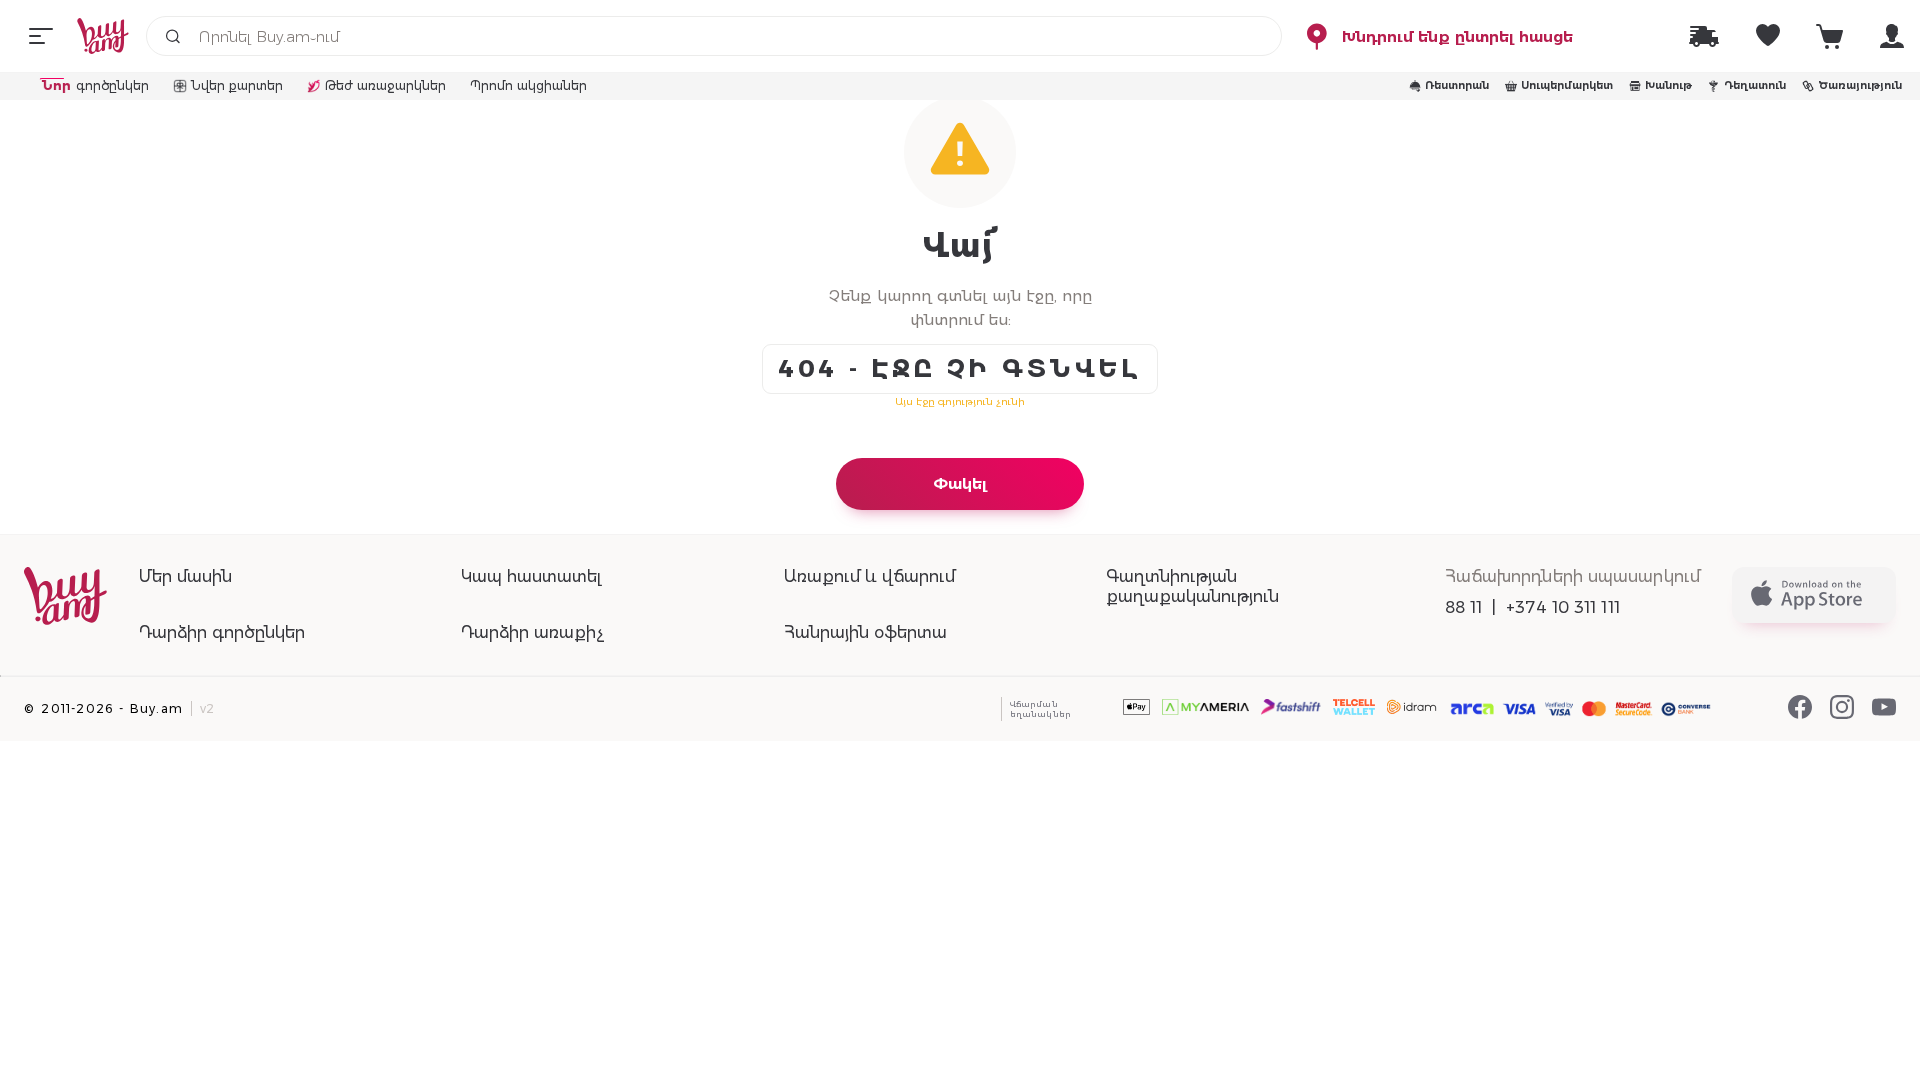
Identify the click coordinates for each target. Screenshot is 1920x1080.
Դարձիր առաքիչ (532, 632)
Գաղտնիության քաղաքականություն (1192, 586)
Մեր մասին (185, 576)
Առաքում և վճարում (869, 576)
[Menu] (41, 36)
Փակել (960, 483)
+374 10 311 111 (1563, 607)
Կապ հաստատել (531, 576)
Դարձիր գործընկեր (222, 632)
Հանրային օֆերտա (865, 632)
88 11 (1464, 607)
